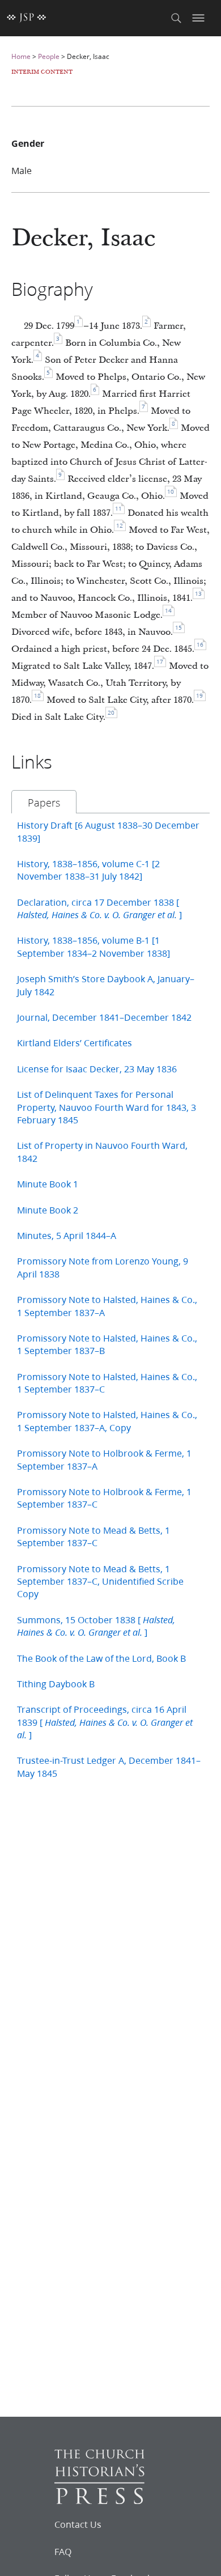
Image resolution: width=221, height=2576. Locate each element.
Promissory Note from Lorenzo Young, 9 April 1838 (103, 1267)
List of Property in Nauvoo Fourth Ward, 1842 (102, 1151)
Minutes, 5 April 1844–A (67, 1235)
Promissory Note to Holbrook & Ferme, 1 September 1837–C (104, 1498)
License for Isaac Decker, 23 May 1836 (97, 1069)
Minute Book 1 (48, 1184)
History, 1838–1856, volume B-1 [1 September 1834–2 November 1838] (93, 946)
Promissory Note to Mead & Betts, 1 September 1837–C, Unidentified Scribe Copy (100, 1581)
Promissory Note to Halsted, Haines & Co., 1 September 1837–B (107, 1344)
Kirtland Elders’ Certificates (75, 1043)
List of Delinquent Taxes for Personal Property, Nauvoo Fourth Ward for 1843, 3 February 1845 (107, 1107)
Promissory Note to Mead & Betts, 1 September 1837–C (93, 1536)
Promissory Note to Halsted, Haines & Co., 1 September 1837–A (107, 1306)
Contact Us (78, 2524)
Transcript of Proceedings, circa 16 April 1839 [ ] (105, 1722)
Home (21, 56)
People (49, 56)
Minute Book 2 (48, 1210)
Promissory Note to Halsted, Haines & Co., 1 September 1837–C (107, 1383)
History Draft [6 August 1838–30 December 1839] (108, 831)
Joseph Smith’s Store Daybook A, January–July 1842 (106, 985)
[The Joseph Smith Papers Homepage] (27, 18)
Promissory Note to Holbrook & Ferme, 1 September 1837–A (104, 1459)
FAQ (63, 2552)
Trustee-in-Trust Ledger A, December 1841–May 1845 (109, 1766)
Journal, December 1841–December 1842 (104, 1017)
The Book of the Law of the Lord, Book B (101, 1658)
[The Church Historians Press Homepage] (99, 2500)
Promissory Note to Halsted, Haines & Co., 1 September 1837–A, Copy (107, 1421)
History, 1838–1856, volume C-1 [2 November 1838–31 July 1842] (88, 870)
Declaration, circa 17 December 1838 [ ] (99, 908)
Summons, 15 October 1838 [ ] (96, 1626)
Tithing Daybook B (56, 1684)
